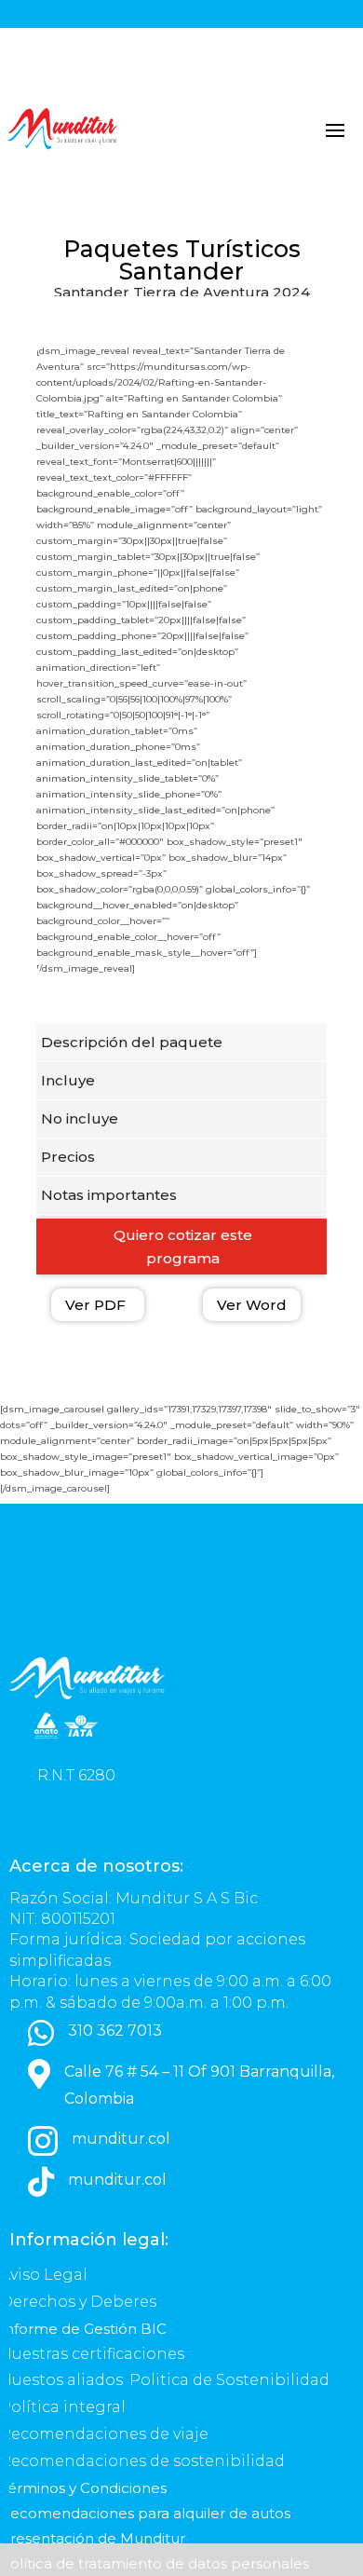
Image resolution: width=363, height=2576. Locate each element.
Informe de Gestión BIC (83, 2329)
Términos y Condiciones (83, 2488)
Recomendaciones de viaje (106, 2434)
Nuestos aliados (63, 2380)
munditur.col (121, 2139)
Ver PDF (95, 1305)
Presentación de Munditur (93, 2538)
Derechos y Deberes (80, 2302)
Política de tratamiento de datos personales (156, 2563)
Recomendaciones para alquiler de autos (145, 2513)
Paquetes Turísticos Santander (182, 260)
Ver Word (252, 1305)
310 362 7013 (115, 2031)
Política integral (63, 2407)
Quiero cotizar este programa (183, 1247)
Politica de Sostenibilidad (231, 2380)
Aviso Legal (46, 2275)
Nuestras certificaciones (94, 2354)
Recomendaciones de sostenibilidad (142, 2461)
